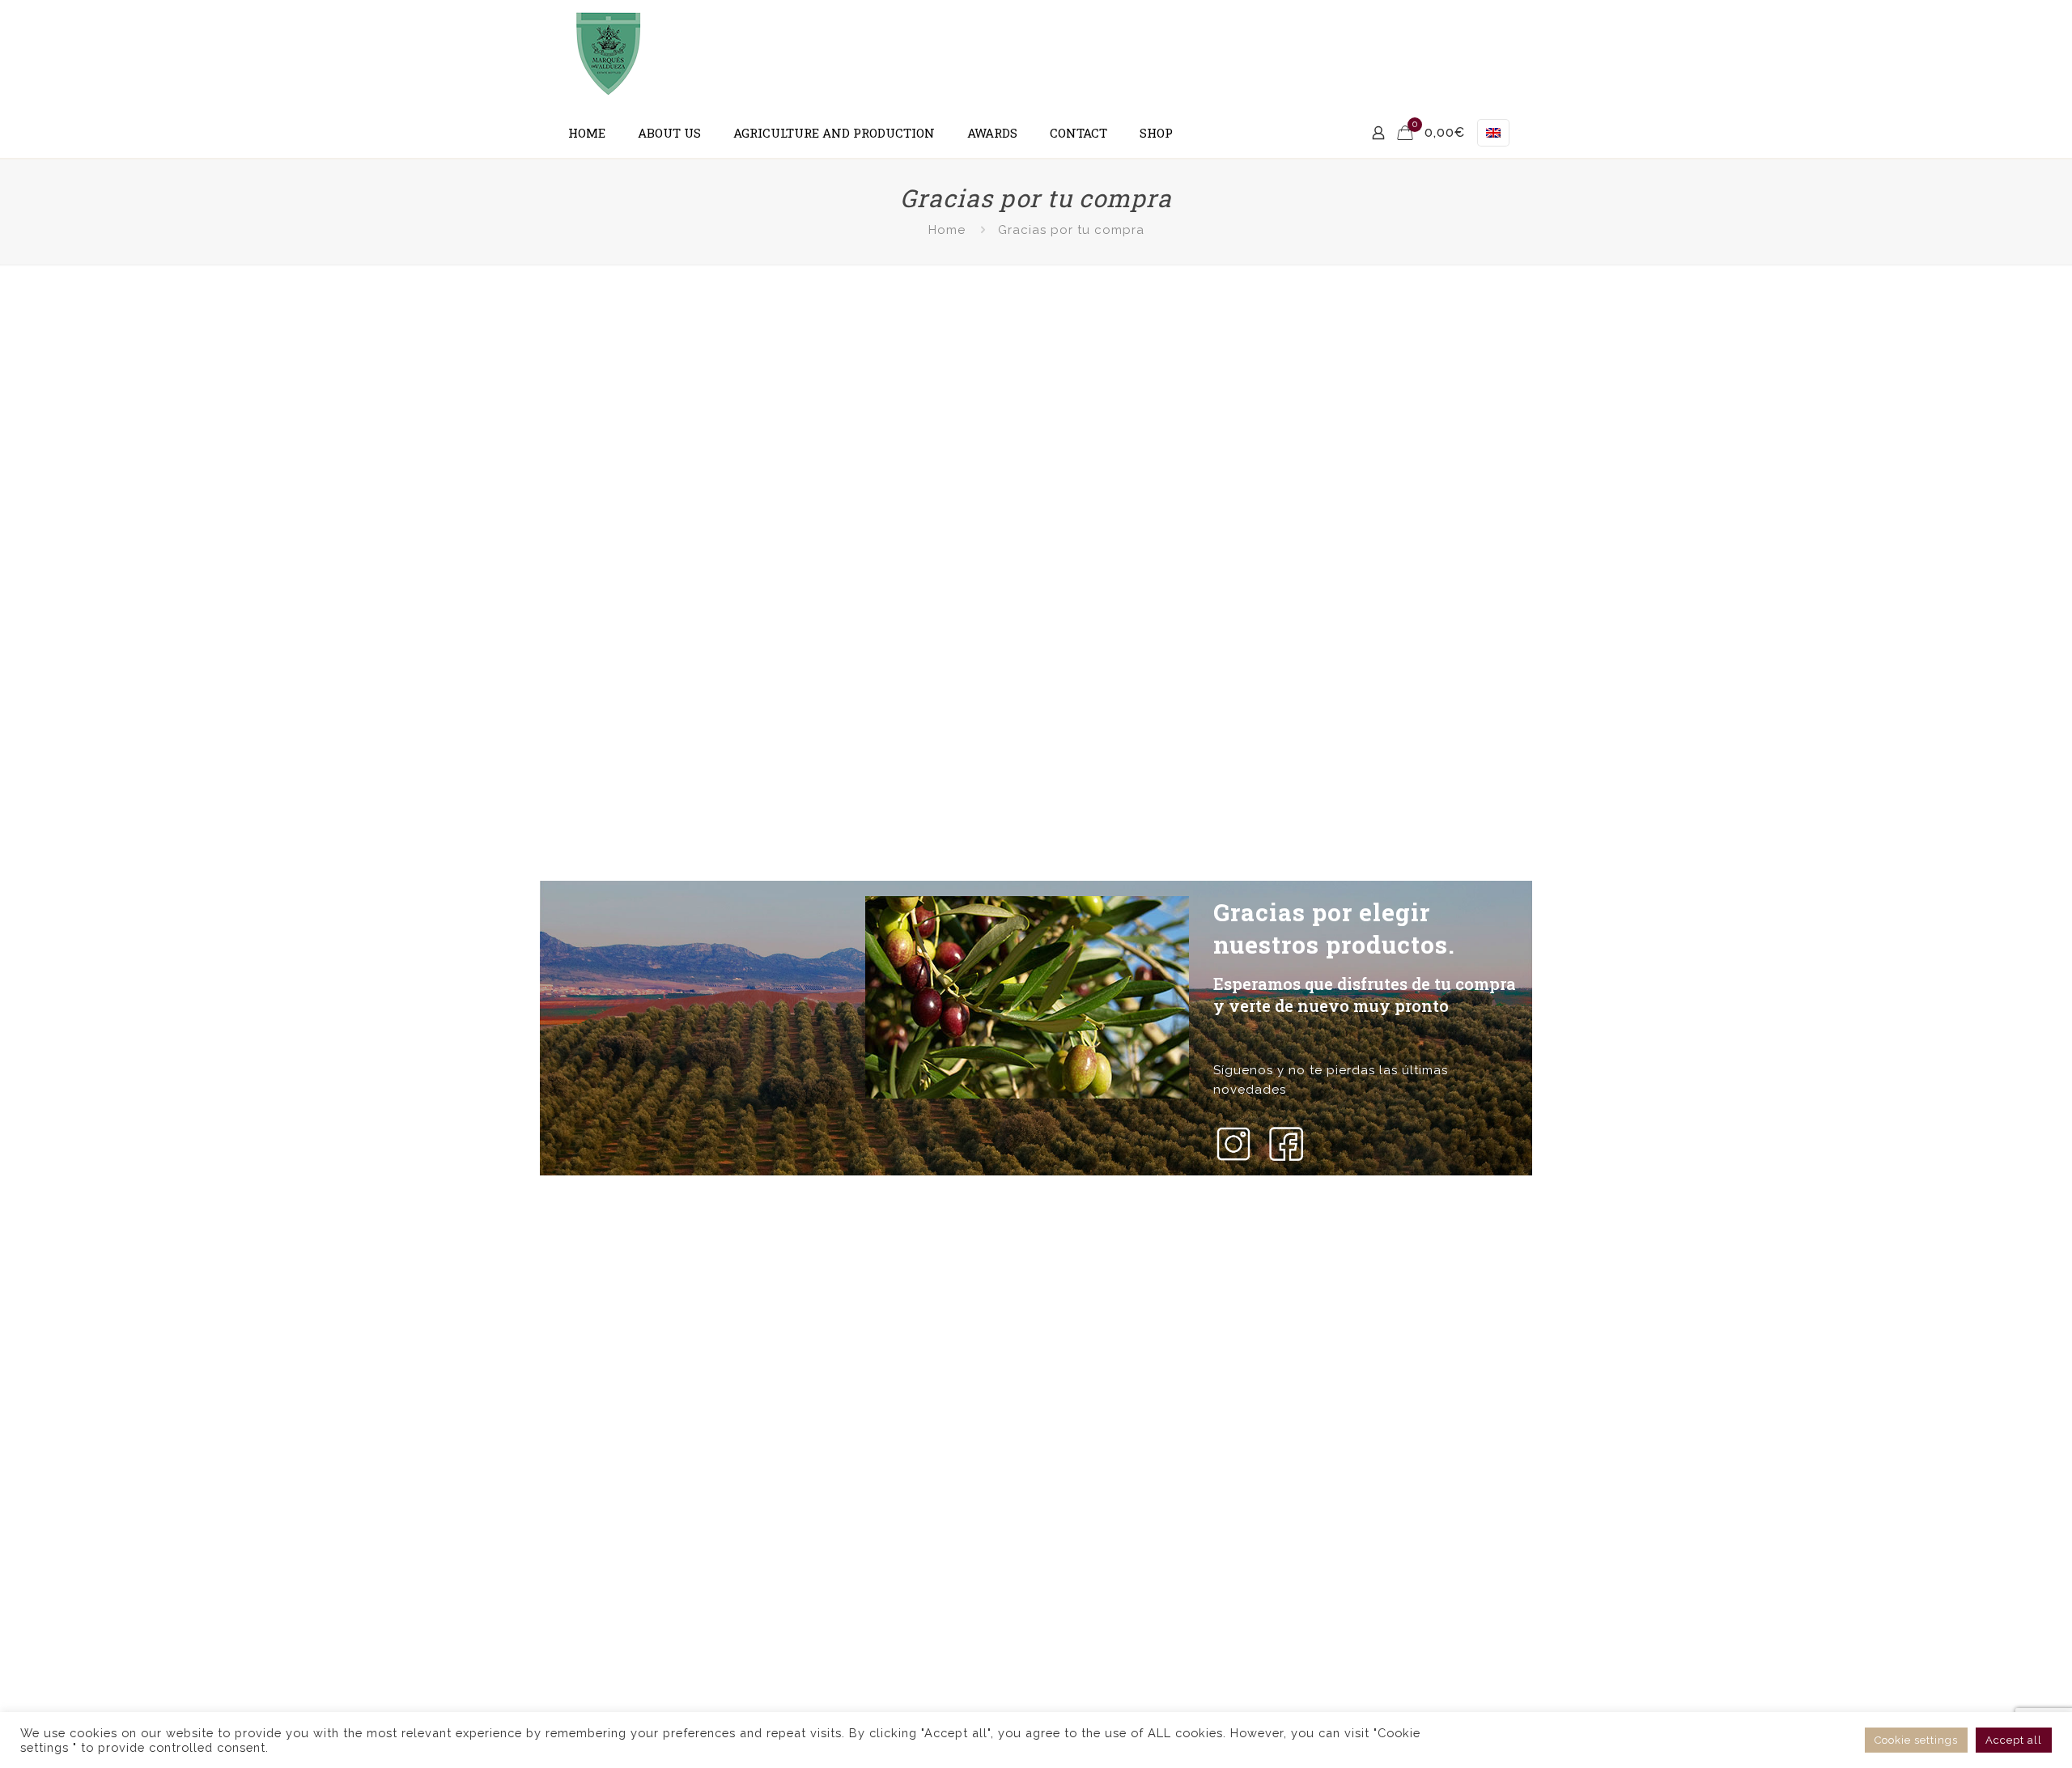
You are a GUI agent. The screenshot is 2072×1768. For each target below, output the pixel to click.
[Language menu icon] (1493, 133)
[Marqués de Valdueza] (609, 54)
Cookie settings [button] (1916, 1740)
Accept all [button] (2014, 1740)
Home (947, 230)
